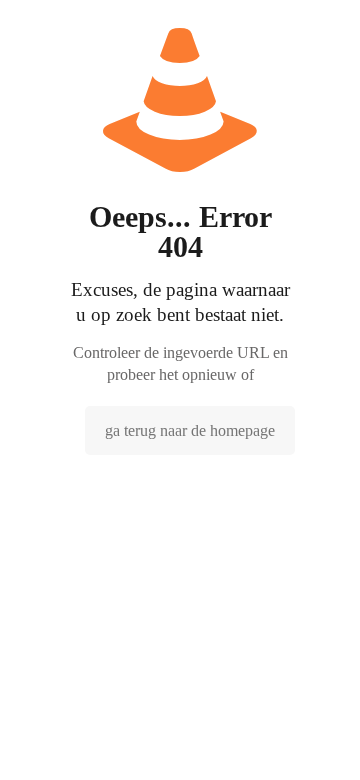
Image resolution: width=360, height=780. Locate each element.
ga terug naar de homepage (190, 430)
